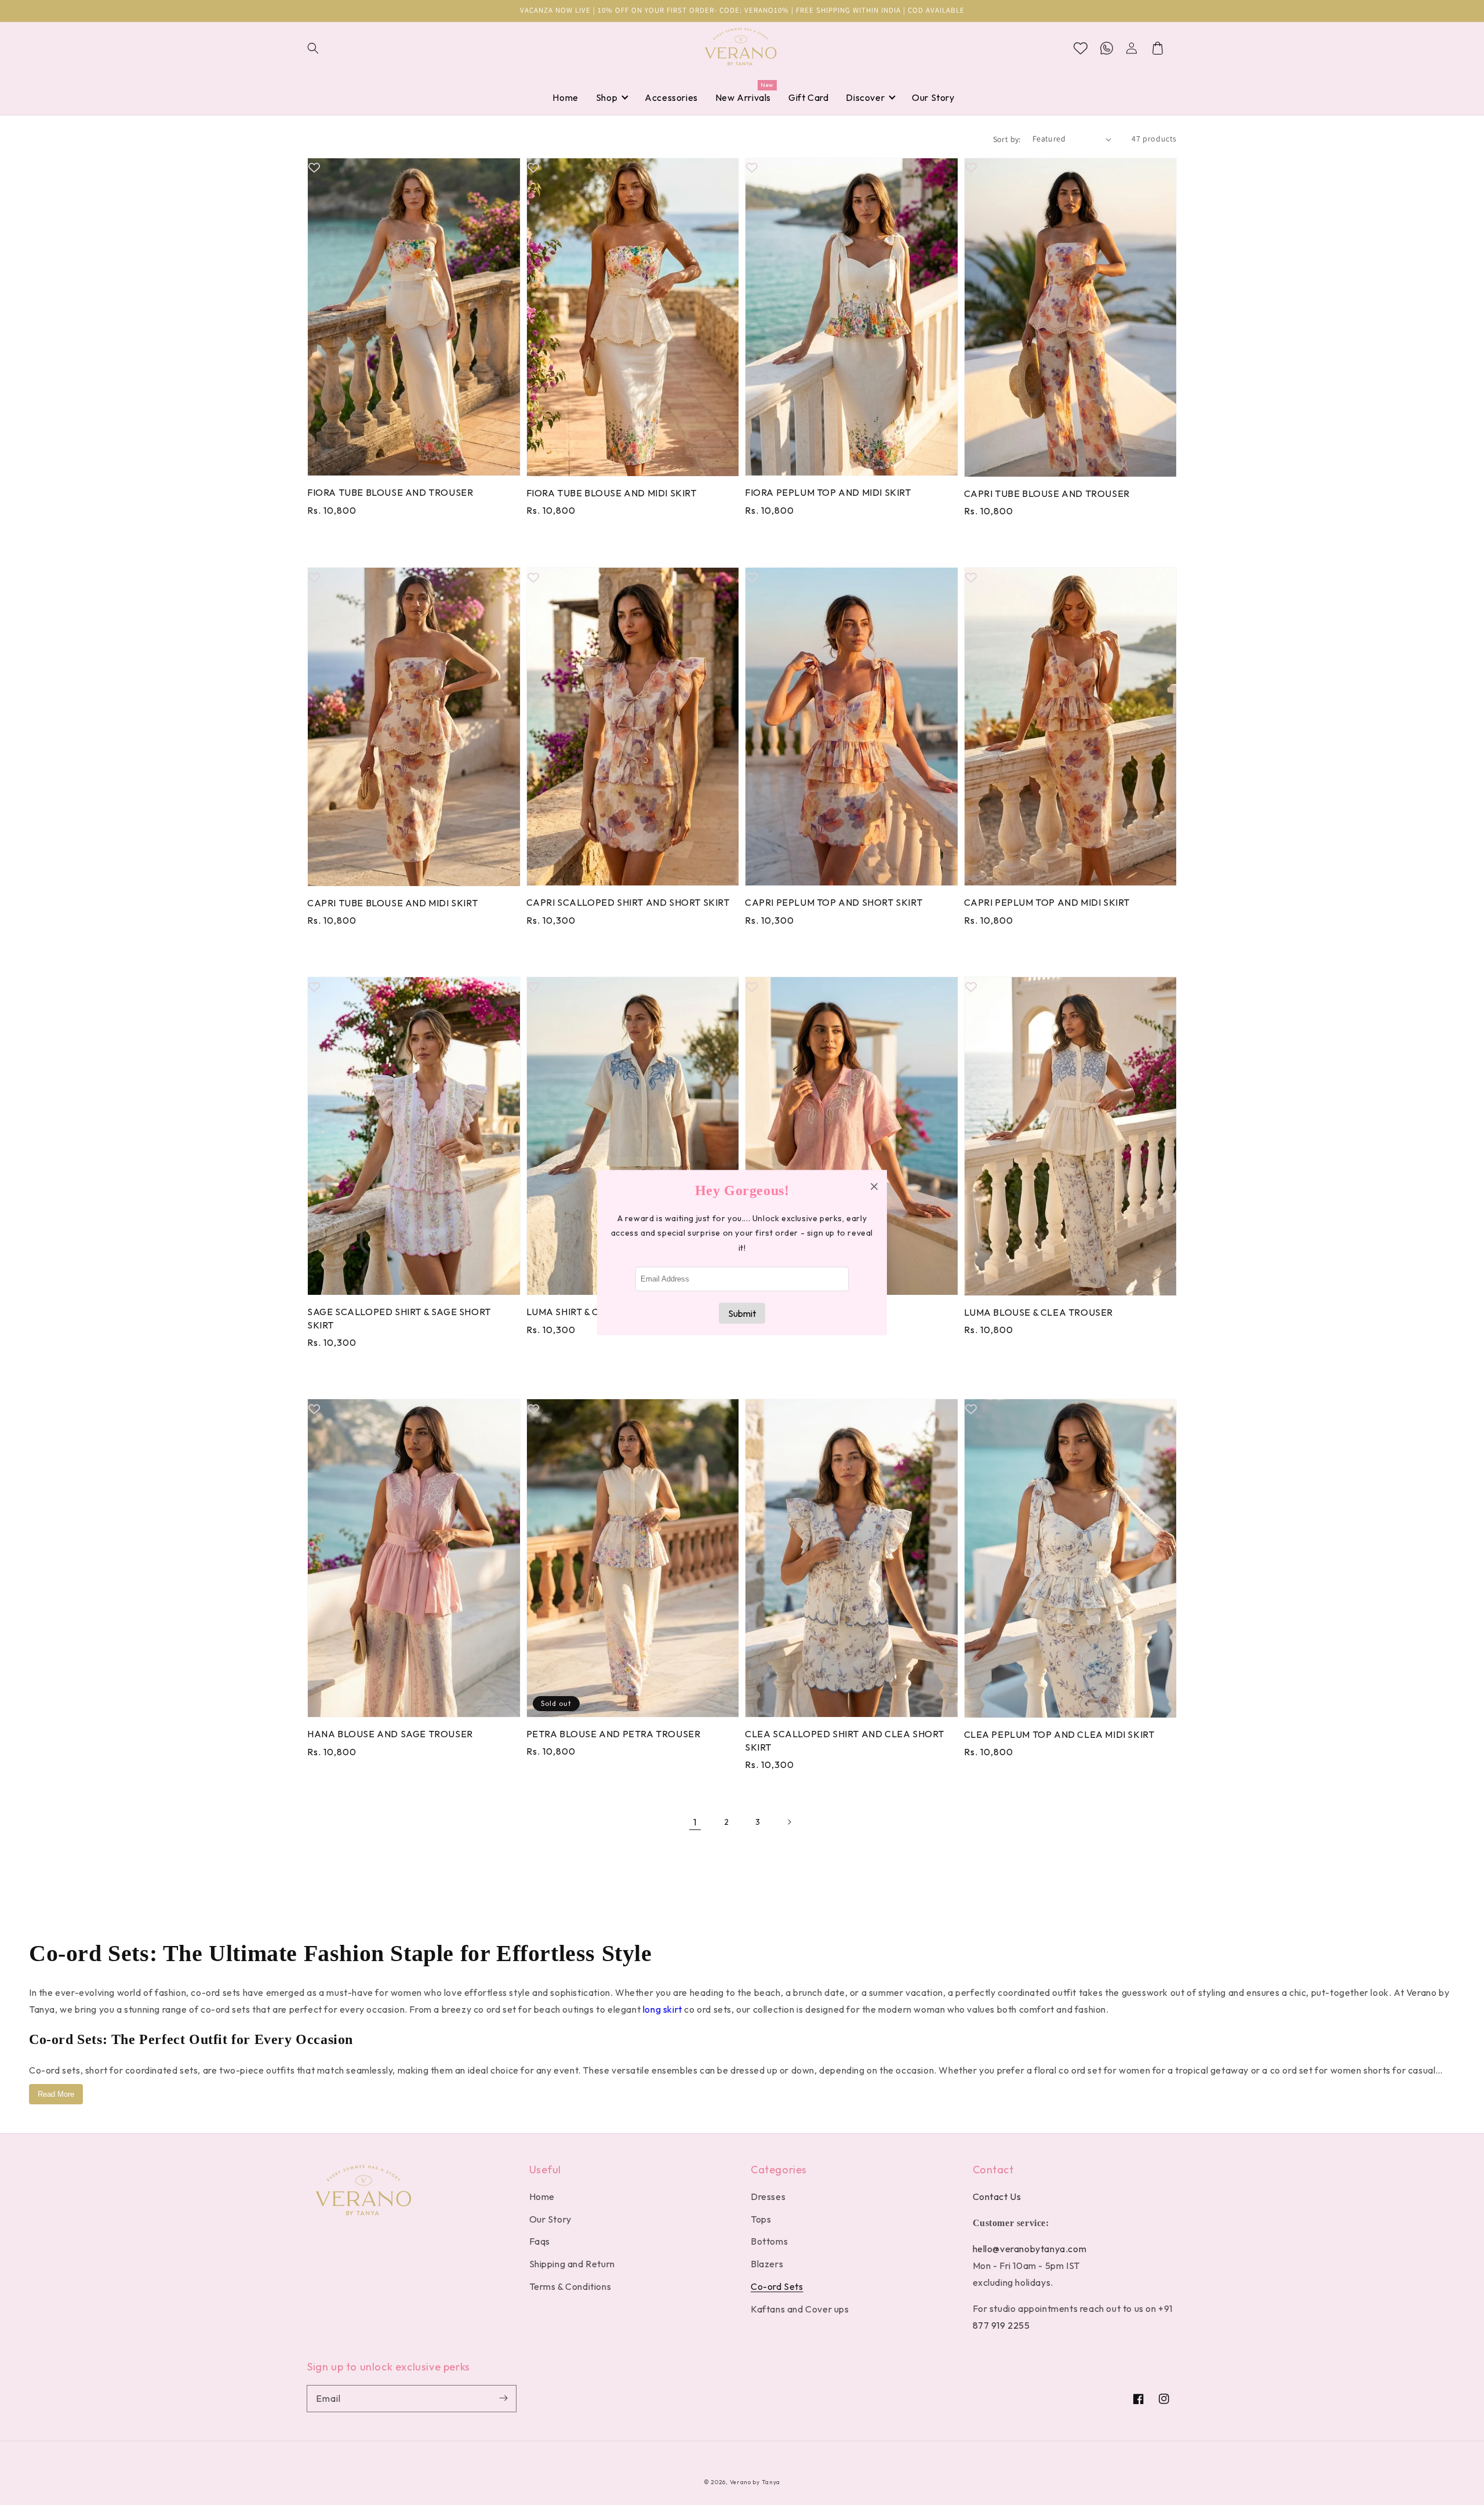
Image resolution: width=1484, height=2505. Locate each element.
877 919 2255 (1001, 2325)
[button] (320, 48)
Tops (761, 2219)
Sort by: (1007, 139)
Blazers (767, 2264)
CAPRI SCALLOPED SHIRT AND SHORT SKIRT (628, 902)
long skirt (663, 2009)
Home (542, 2197)
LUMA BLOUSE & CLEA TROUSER (1039, 1312)
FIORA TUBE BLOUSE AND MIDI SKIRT (612, 493)
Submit (742, 1313)
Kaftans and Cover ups (800, 2309)
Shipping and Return (572, 2264)
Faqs (540, 2241)
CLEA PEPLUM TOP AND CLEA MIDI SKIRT (1059, 1734)
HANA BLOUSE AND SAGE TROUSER (390, 1734)
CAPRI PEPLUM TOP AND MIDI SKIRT (1047, 902)
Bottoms (769, 2241)
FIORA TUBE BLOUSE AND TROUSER (390, 492)
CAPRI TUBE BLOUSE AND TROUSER (1047, 493)
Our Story (550, 2219)
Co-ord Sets (777, 2286)
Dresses (768, 2197)
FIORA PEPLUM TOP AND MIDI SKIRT (828, 492)
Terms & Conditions (570, 2286)
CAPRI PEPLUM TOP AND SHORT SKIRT (834, 902)
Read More (56, 2094)
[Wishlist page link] (1081, 48)
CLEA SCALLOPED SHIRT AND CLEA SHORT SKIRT (845, 1740)
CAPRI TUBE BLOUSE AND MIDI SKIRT (392, 903)
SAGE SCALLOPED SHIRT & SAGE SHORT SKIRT (399, 1318)
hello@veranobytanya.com (1030, 2249)
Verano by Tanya (755, 2482)
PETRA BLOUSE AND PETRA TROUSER (614, 1734)
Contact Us (997, 2197)
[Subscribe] (503, 2398)
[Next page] (789, 1822)
